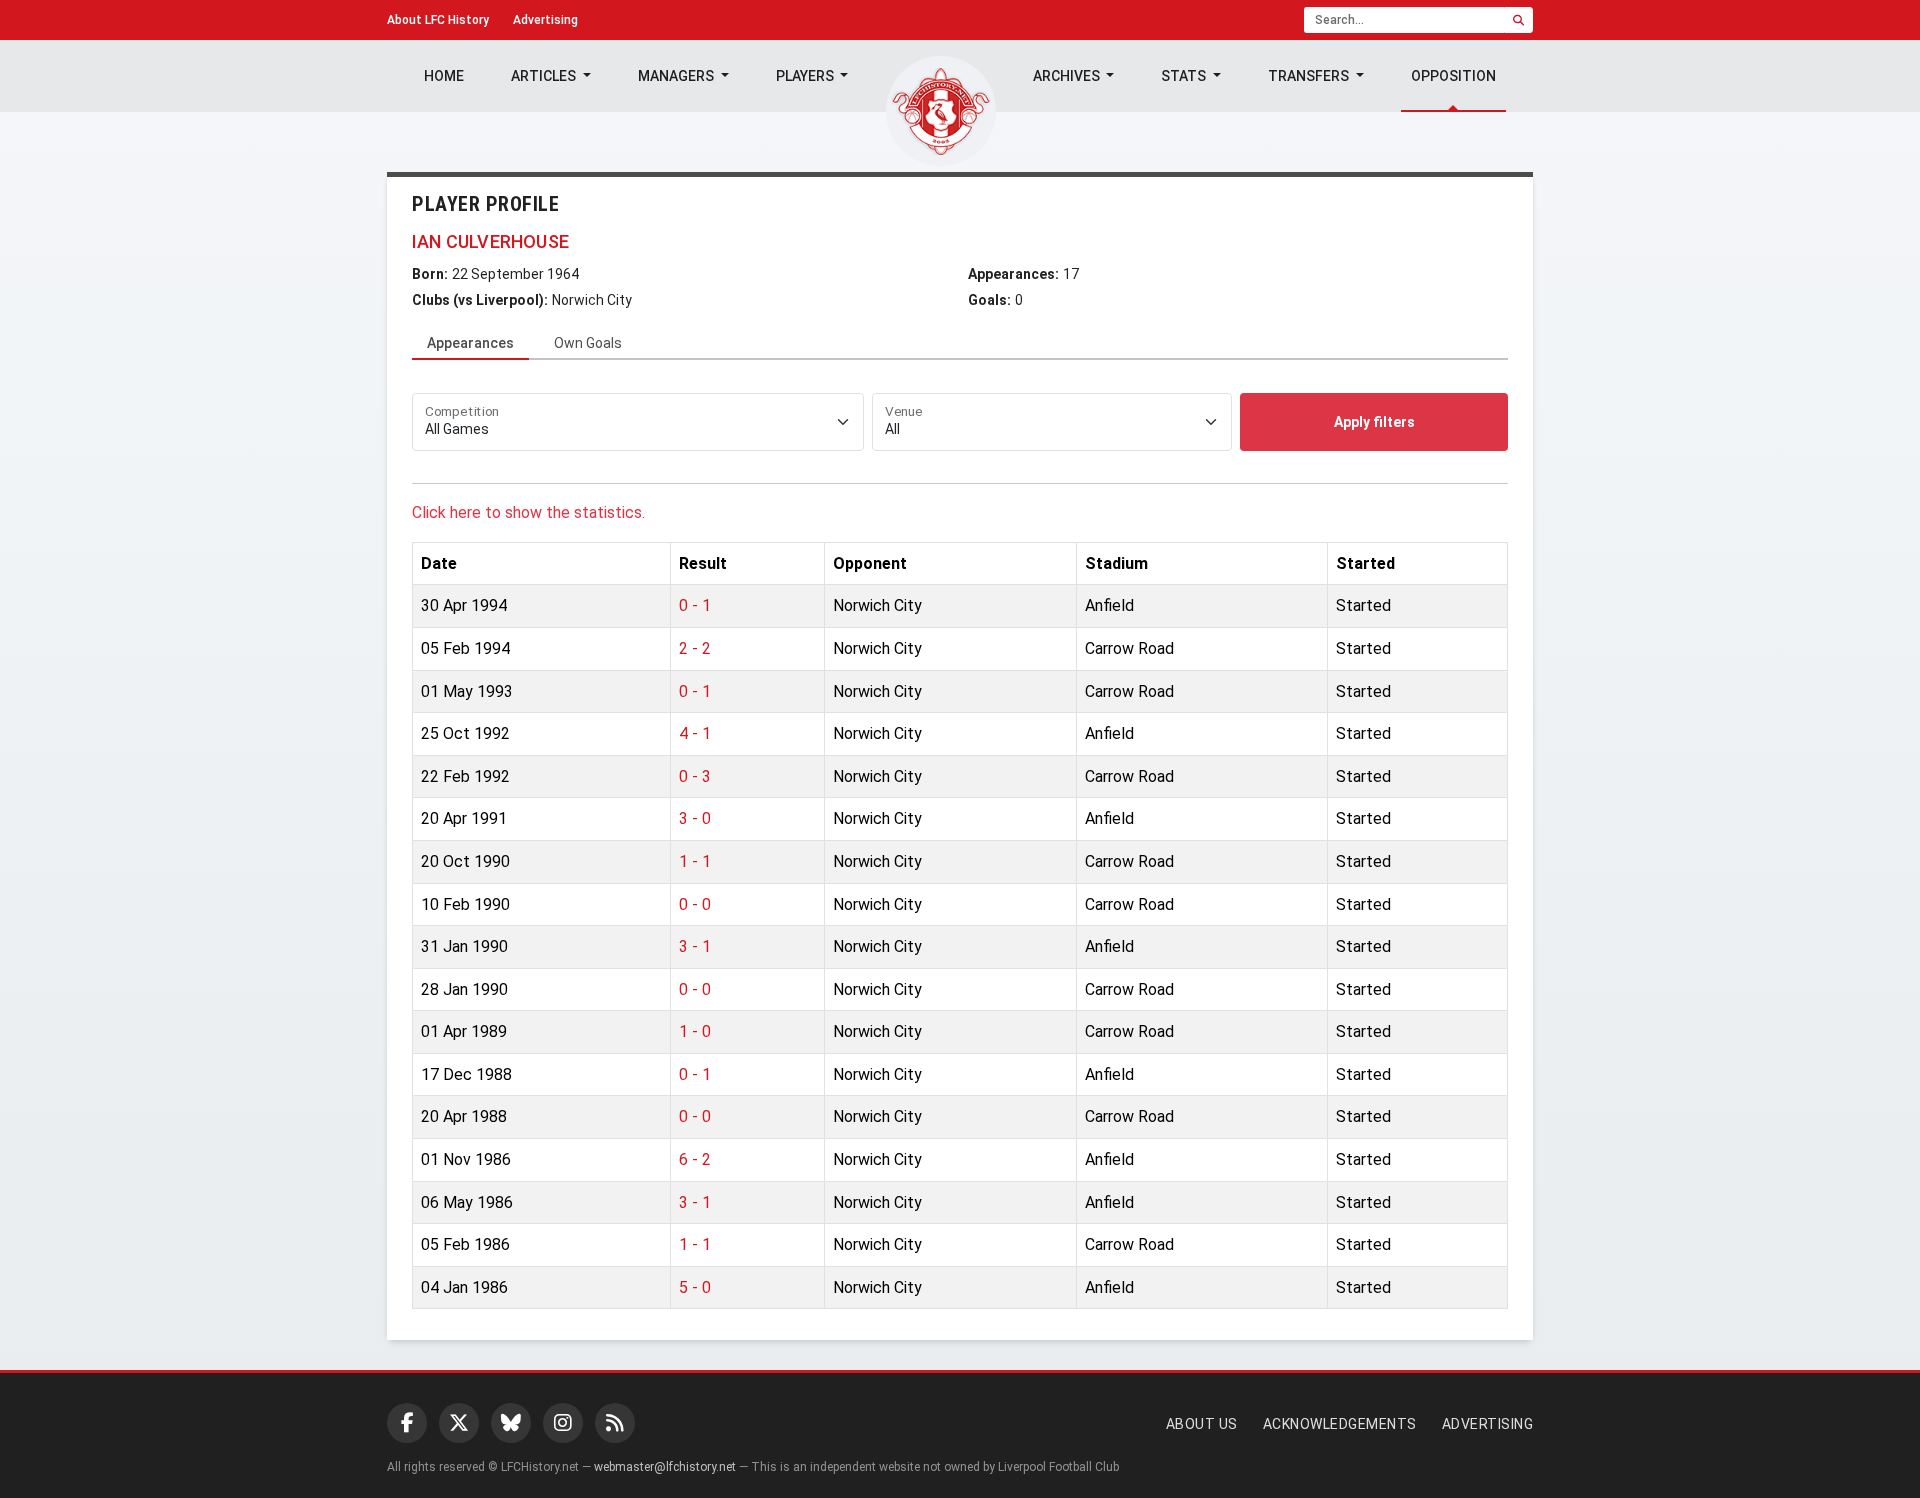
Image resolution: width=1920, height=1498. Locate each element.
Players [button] (806, 76)
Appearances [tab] (470, 343)
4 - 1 (695, 733)
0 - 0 (695, 904)
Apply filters (1374, 422)
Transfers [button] (1310, 76)
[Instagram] (563, 1423)
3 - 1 (695, 946)
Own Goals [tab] (588, 343)
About (438, 20)
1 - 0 (695, 1031)
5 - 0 (695, 1287)
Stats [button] (1185, 76)
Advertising (545, 20)
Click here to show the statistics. (528, 512)
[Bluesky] (511, 1423)
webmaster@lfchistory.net (665, 1467)
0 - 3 (695, 776)
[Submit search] (1518, 20)
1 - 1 (695, 861)
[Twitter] (459, 1423)
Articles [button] (545, 76)
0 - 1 (695, 605)
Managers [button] (677, 76)
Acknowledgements (1340, 1424)
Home (444, 76)
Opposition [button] (1453, 76)
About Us (1202, 1424)
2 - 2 (695, 648)
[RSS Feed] (615, 1423)
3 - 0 (695, 818)
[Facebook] (407, 1423)
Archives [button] (1068, 76)
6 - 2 (695, 1159)
